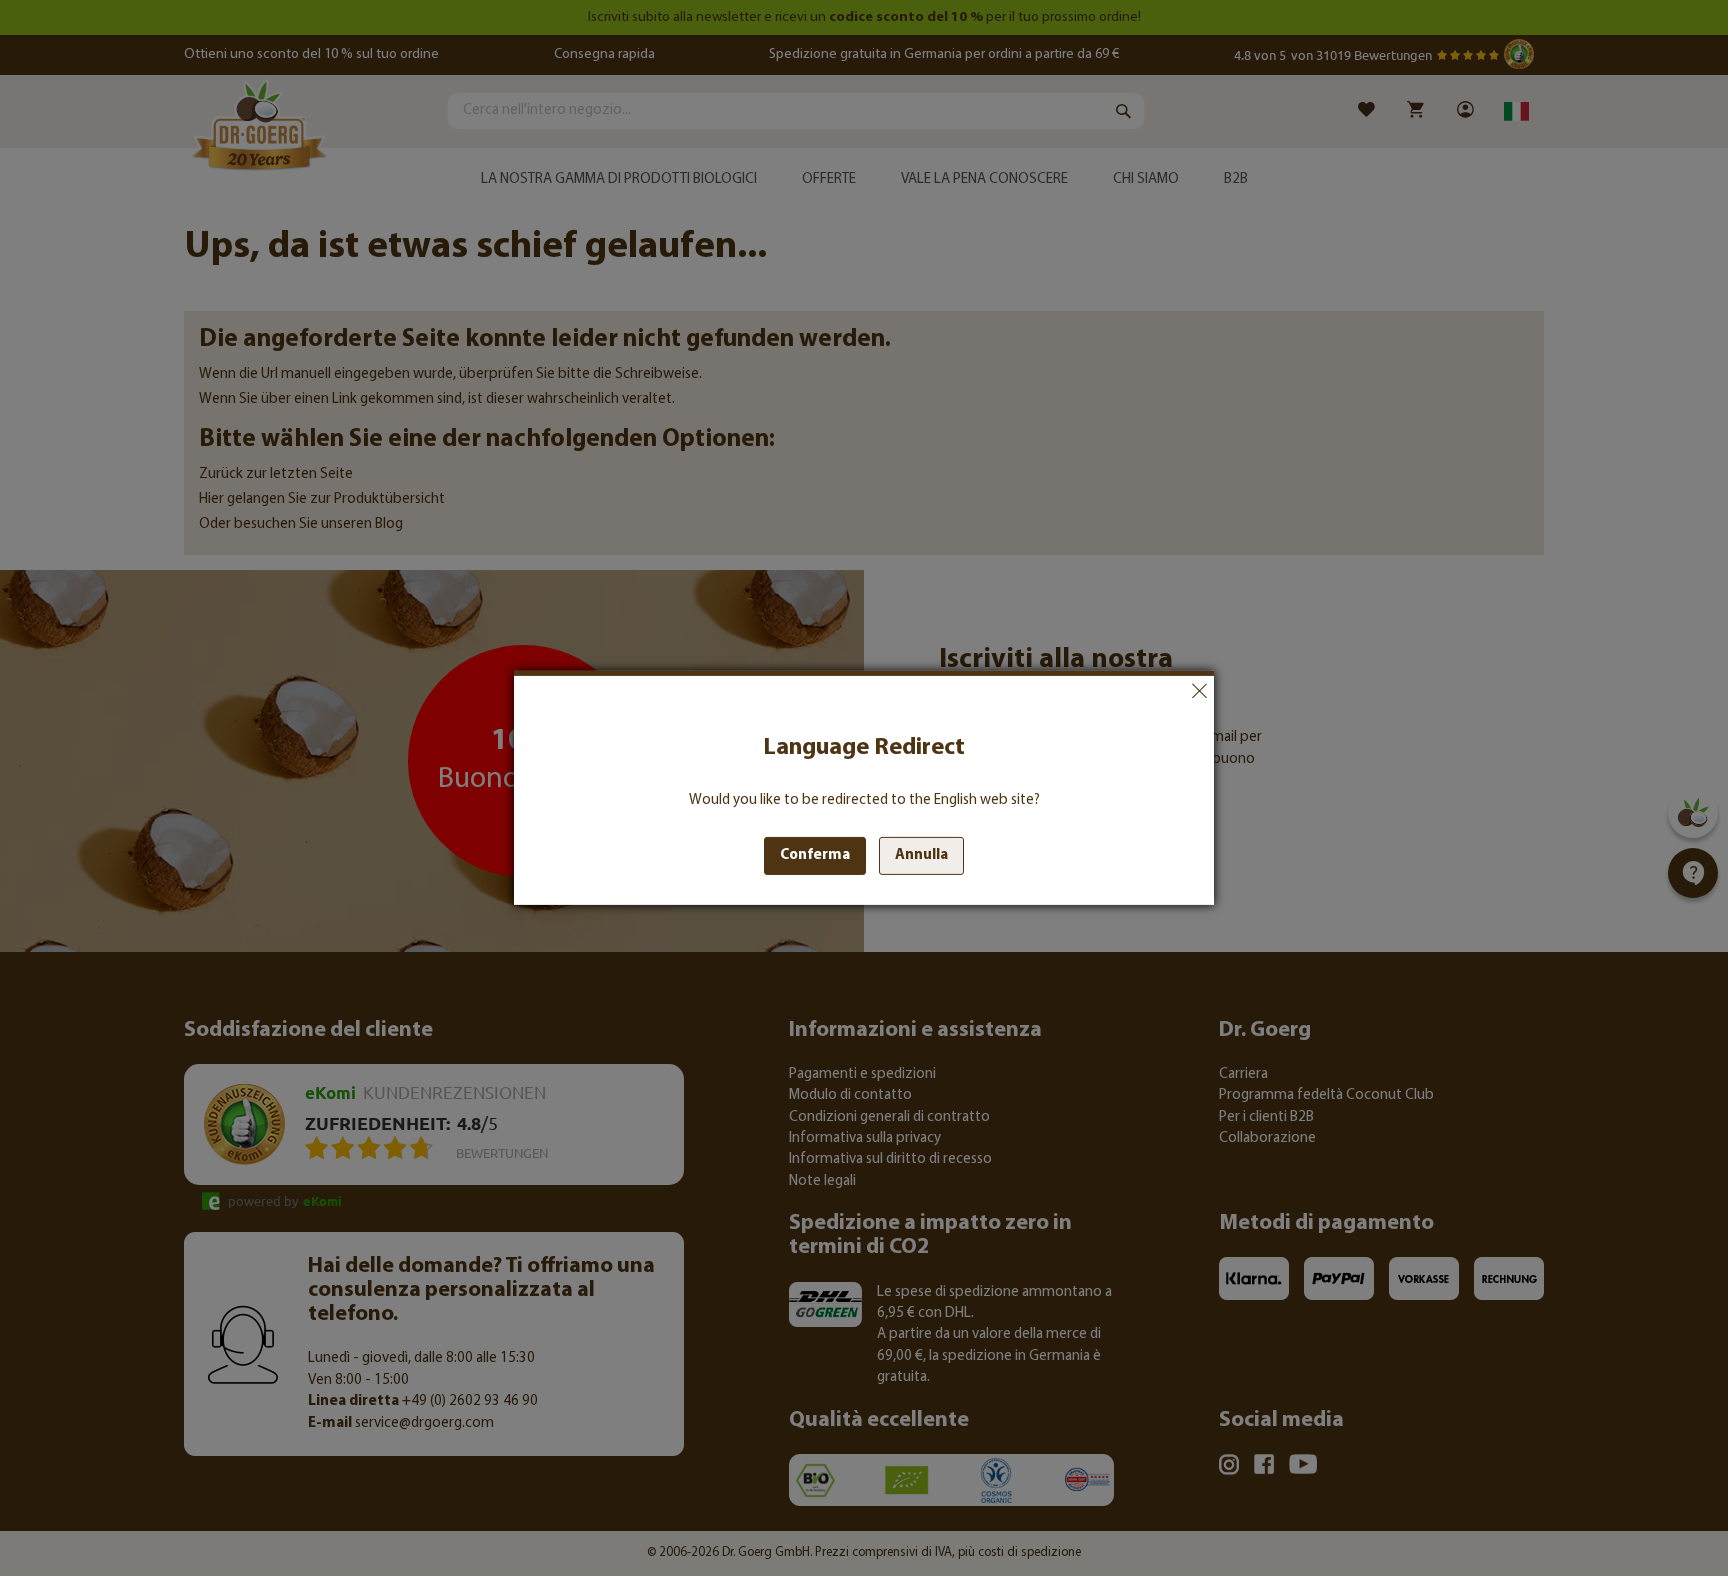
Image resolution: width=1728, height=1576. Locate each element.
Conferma (815, 855)
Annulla (1199, 691)
